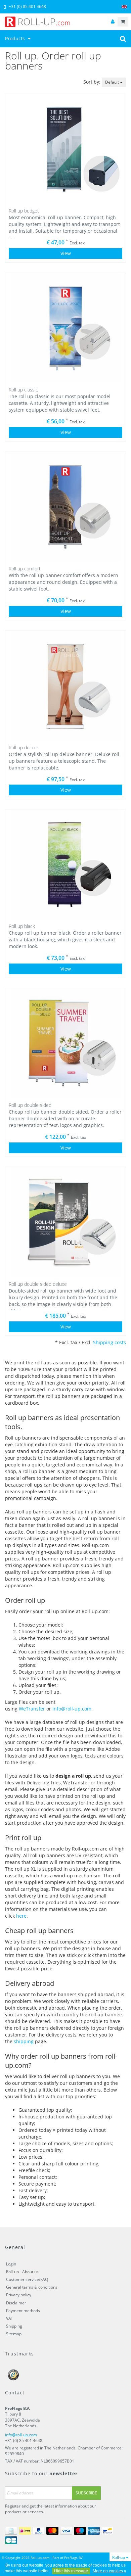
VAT (10, 2318)
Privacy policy (19, 2295)
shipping (24, 2041)
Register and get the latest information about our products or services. (51, 2509)
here (21, 1916)
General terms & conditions (32, 2287)
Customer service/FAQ (27, 2279)
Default (113, 82)
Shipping (14, 2326)
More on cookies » (110, 2571)
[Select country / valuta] (124, 7)
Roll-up (119, 2557)
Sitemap (14, 2334)
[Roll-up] (65, 22)
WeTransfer (32, 1709)
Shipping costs (110, 1342)
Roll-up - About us (22, 2272)
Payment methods (23, 2311)
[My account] (113, 22)
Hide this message (71, 2571)
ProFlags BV (73, 2558)
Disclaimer (16, 2303)
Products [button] (16, 38)
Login (11, 2264)
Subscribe (86, 2493)
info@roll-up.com (72, 1709)
